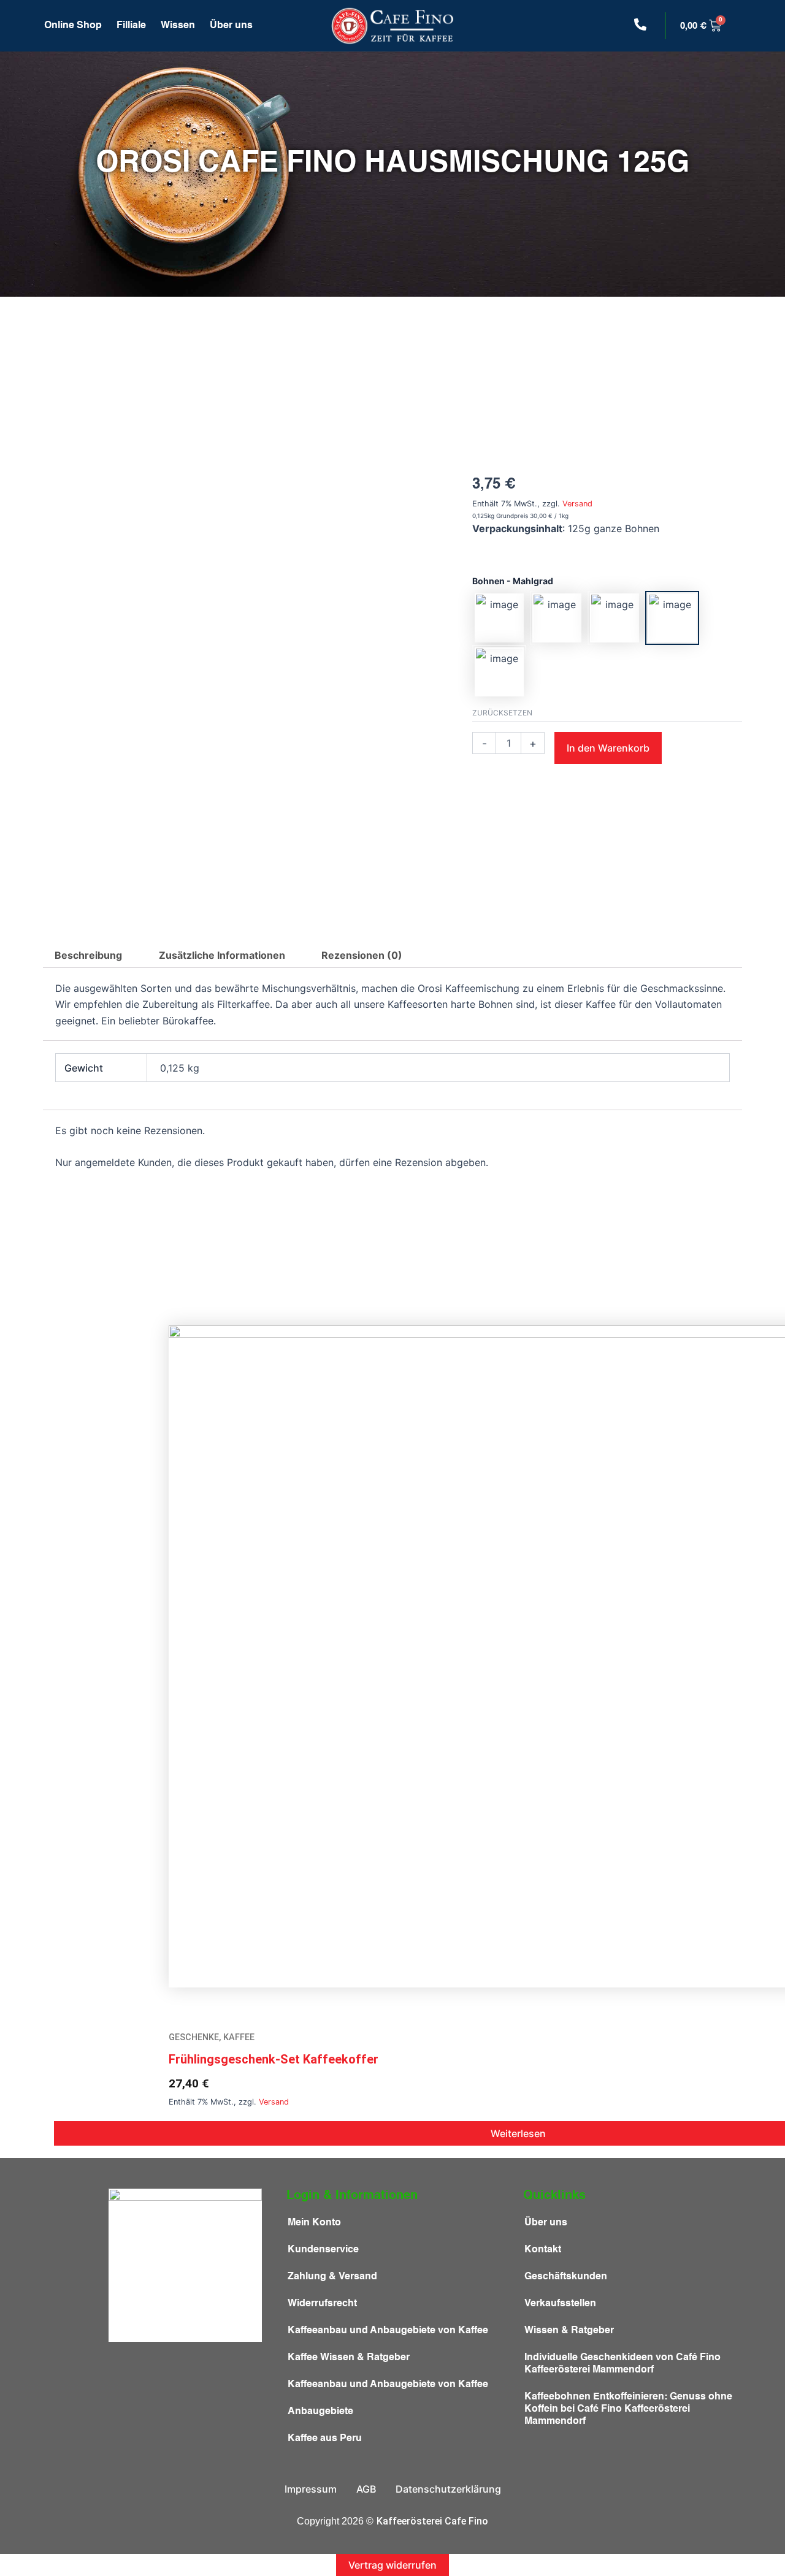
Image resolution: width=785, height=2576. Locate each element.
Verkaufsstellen (560, 2304)
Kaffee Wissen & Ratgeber (349, 2358)
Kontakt (543, 2250)
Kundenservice (323, 2250)
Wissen (178, 26)
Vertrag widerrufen (392, 2565)
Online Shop (73, 26)
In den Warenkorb (608, 748)
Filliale (131, 26)
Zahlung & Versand (332, 2277)
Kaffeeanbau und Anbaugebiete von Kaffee (388, 2331)
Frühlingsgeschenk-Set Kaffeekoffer (274, 2059)
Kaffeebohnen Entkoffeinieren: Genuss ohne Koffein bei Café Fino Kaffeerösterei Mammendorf (628, 2409)
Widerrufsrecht (322, 2304)
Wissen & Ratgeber (569, 2331)
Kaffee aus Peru (325, 2439)
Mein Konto (314, 2223)
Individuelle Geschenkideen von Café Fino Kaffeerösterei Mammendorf (622, 2364)
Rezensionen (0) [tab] (362, 955)
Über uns (231, 26)
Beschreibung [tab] (88, 955)
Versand (577, 504)
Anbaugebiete (320, 2412)
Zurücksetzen (502, 713)
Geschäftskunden (566, 2277)
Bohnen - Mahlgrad (513, 581)
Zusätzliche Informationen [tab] (222, 955)
